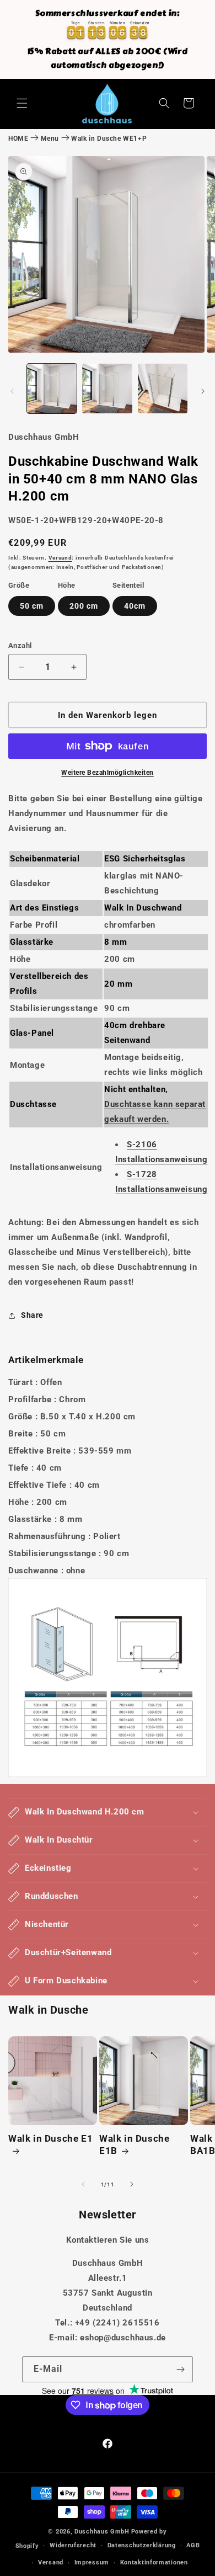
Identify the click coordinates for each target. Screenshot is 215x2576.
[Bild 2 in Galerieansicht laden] (107, 388)
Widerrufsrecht (73, 2545)
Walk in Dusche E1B (134, 2144)
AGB (193, 2545)
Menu (50, 139)
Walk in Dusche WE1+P (109, 139)
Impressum (92, 2562)
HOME (18, 139)
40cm (135, 606)
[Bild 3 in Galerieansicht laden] (163, 388)
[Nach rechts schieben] (203, 391)
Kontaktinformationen (154, 2562)
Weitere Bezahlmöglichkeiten (108, 773)
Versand (60, 558)
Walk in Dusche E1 (50, 2138)
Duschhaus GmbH (102, 2532)
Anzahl (20, 645)
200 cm (84, 606)
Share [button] (32, 1315)
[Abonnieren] (180, 2369)
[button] (22, 103)
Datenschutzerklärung (142, 2545)
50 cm (32, 606)
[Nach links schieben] (12, 391)
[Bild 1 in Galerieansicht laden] (52, 388)
